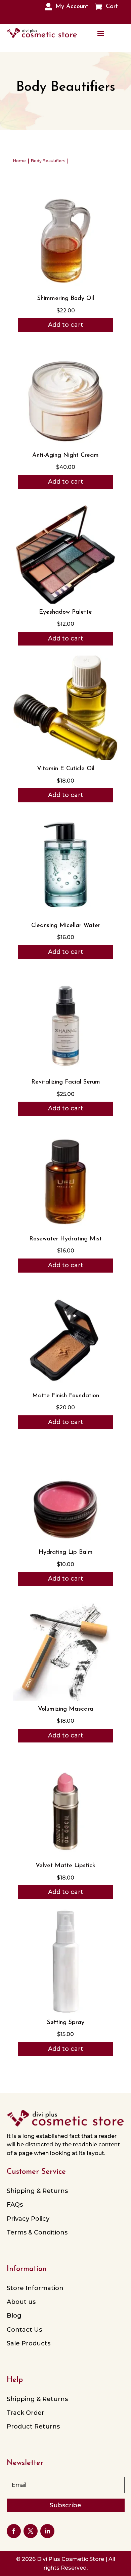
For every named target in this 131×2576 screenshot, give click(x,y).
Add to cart (66, 325)
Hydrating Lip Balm (66, 1552)
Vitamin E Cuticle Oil (66, 769)
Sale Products (29, 2343)
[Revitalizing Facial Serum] (65, 1072)
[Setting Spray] (65, 2012)
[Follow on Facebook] (14, 2531)
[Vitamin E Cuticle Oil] (65, 758)
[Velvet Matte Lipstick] (65, 1855)
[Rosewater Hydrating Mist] (65, 1229)
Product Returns (33, 2427)
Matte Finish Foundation (66, 1396)
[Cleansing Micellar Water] (65, 915)
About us (21, 2302)
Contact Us (24, 2330)
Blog (14, 2316)
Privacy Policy (28, 2219)
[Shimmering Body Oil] (65, 288)
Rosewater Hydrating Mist (65, 1239)
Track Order (26, 2413)
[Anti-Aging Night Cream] (65, 445)
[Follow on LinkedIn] (47, 2531)
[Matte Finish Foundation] (65, 1385)
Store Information (35, 2288)
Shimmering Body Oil (66, 299)
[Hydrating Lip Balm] (65, 1542)
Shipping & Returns (37, 2191)
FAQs (15, 2205)
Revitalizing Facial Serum (66, 1082)
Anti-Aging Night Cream (65, 455)
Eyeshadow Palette (65, 612)
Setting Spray (66, 2023)
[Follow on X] (31, 2531)
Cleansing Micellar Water (66, 926)
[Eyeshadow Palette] (65, 602)
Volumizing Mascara (66, 1709)
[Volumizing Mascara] (65, 1699)
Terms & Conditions (37, 2232)
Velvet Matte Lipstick (65, 1866)
